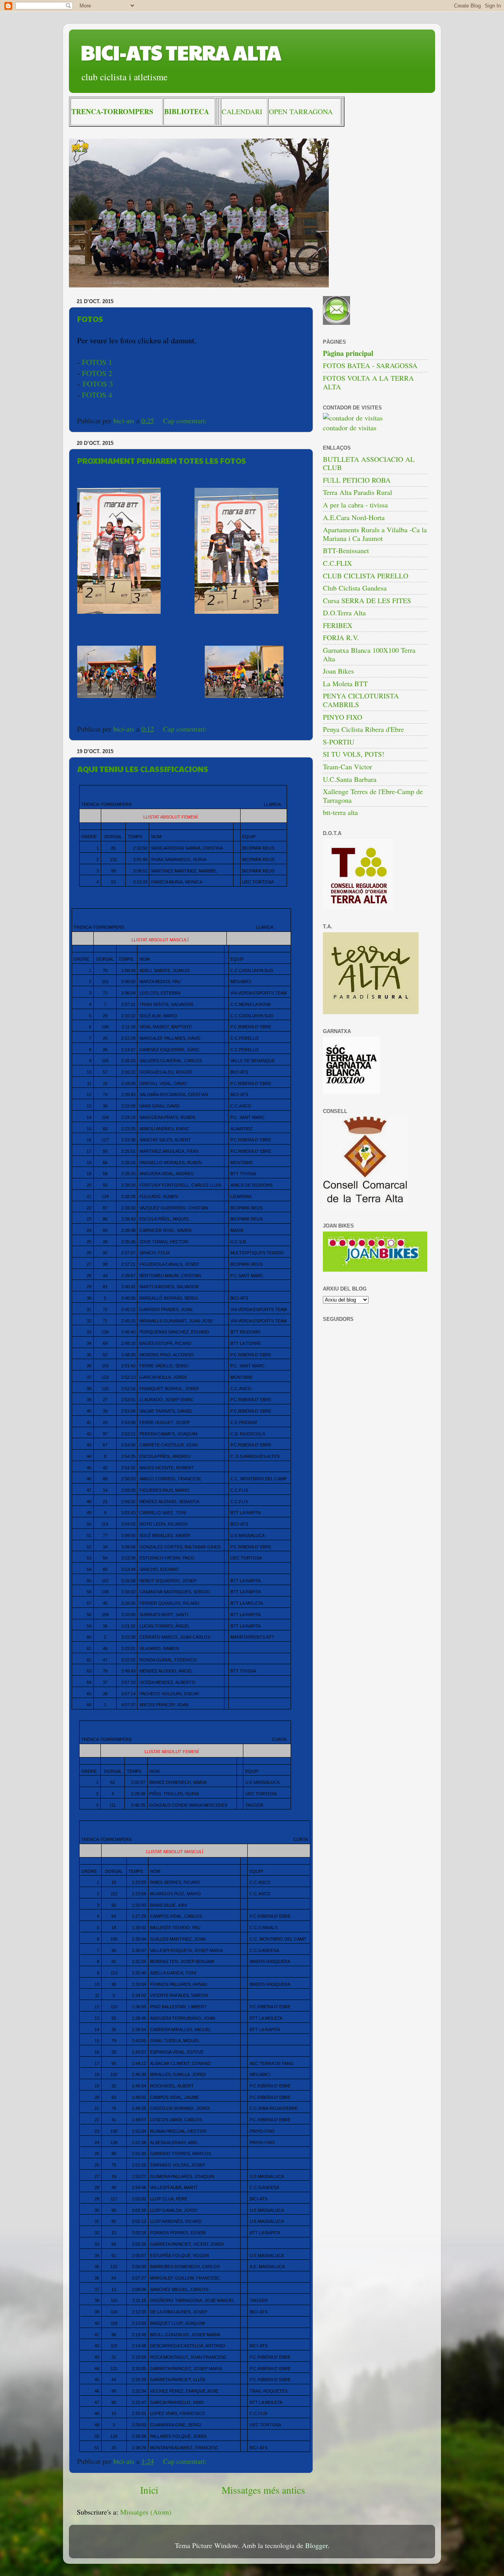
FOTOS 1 (97, 362)
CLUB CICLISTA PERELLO (366, 576)
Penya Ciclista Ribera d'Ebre (363, 729)
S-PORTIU (339, 742)
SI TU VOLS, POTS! (354, 754)
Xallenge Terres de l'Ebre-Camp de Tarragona (373, 796)
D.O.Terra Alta (344, 613)
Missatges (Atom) (146, 2512)
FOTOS (90, 319)
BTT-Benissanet (346, 550)
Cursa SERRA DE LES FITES (367, 600)
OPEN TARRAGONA (301, 111)
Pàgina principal (348, 353)
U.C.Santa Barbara (350, 779)
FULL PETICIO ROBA (357, 480)
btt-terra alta (340, 812)
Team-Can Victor (347, 767)
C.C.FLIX (337, 563)
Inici (149, 2490)
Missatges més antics (263, 2490)
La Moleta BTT (345, 683)
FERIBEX (338, 625)
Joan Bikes (338, 671)
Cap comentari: (186, 420)
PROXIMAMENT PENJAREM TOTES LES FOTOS (162, 461)
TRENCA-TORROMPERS (112, 111)
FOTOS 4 (97, 395)
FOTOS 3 (98, 384)
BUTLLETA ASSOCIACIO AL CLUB (369, 463)
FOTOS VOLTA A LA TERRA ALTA (368, 382)
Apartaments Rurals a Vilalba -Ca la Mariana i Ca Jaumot (375, 534)
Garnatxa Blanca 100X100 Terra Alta (369, 654)
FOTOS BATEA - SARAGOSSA (370, 365)
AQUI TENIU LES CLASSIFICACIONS (143, 769)
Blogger (316, 2545)
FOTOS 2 (97, 373)
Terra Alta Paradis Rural (358, 492)
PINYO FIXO (343, 717)
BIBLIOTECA (187, 111)
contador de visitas (350, 428)
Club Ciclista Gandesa (355, 588)
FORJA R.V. (341, 637)
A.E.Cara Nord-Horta (354, 517)
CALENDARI (242, 111)
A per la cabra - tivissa (355, 505)
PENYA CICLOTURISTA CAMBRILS (361, 700)
